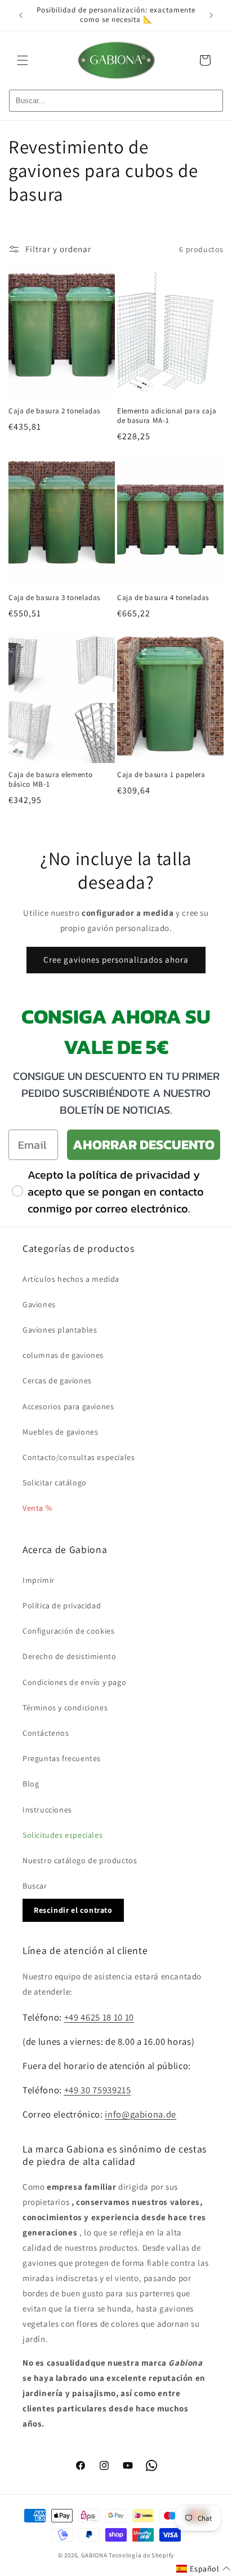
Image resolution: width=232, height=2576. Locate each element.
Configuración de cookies (68, 1631)
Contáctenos (46, 1733)
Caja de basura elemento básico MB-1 (50, 780)
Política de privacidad (62, 1605)
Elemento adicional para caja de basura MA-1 (167, 416)
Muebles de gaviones (60, 1432)
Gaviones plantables (60, 1330)
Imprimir (39, 1580)
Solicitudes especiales (63, 1835)
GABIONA (94, 2555)
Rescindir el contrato (73, 1910)
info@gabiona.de (140, 2114)
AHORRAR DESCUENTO (144, 1144)
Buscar (35, 1886)
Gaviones (39, 1304)
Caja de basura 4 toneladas (163, 598)
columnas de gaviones (63, 1355)
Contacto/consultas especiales (79, 1457)
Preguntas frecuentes (62, 1758)
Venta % (37, 1508)
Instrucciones (47, 1810)
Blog (31, 1784)
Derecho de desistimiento (69, 1656)
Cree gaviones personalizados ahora (116, 960)
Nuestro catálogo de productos (80, 1860)
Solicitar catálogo (55, 1483)
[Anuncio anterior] (21, 15)
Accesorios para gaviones (68, 1406)
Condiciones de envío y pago (74, 1682)
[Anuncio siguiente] (211, 15)
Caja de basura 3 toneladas (54, 598)
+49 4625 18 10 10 (99, 2017)
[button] (23, 60)
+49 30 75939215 (98, 2090)
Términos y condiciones (65, 1708)
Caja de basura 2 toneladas (54, 411)
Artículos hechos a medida (71, 1279)
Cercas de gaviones (57, 1380)
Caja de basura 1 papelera (161, 775)
